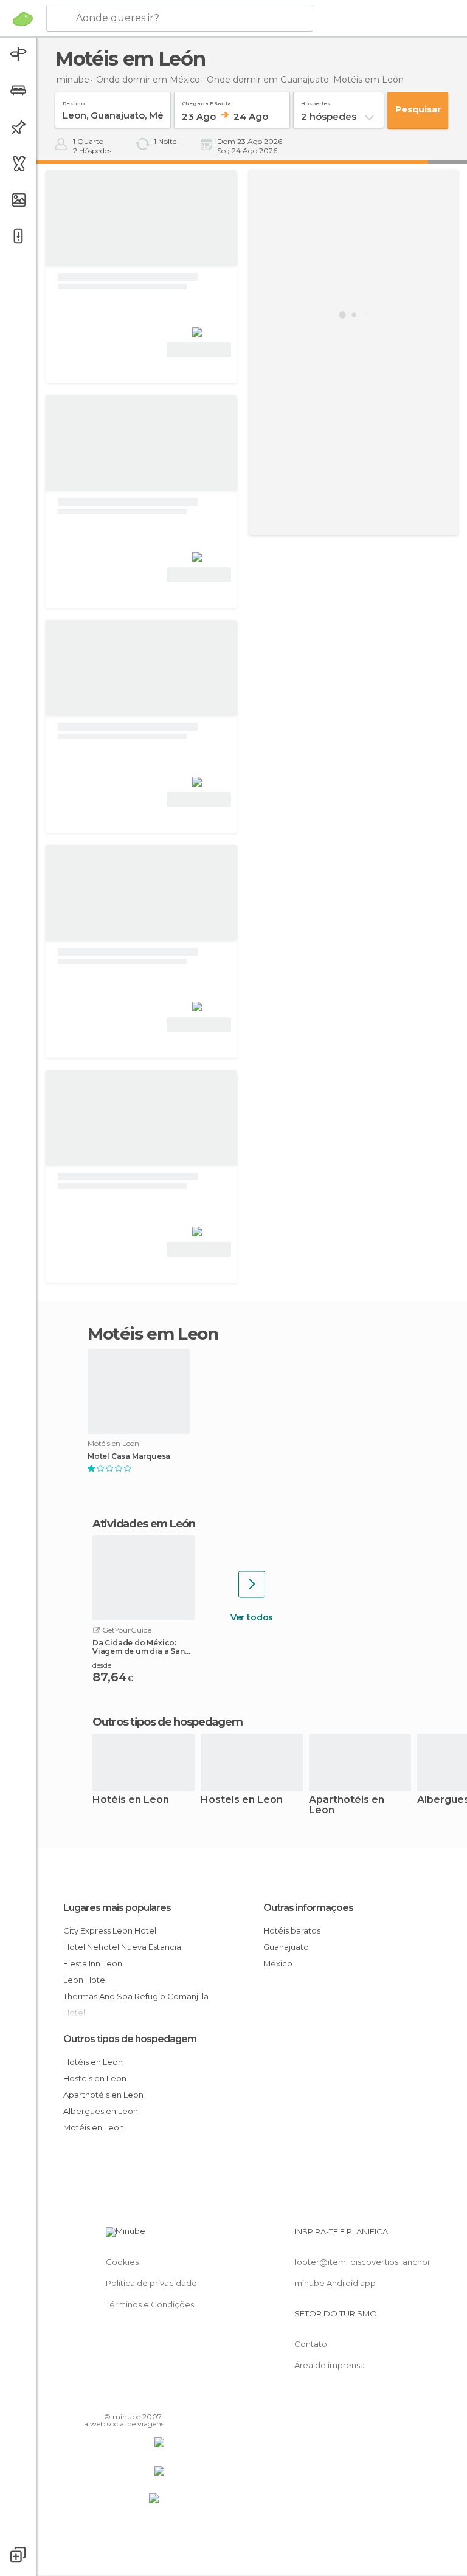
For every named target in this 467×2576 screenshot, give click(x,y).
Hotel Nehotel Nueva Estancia (122, 1947)
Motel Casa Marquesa (129, 1456)
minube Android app (335, 2283)
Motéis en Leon (94, 2127)
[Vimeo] (140, 2399)
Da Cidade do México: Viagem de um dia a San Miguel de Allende (139, 1647)
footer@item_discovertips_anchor (362, 2262)
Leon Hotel (85, 1980)
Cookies (122, 2262)
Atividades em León (144, 1524)
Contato (311, 2344)
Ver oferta (199, 350)
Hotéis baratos (292, 1930)
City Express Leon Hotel (110, 1930)
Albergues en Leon (101, 2111)
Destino (74, 101)
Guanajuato (286, 1947)
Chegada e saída (206, 101)
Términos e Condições (150, 2304)
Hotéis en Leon (131, 1800)
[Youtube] (156, 2399)
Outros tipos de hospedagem (130, 2039)
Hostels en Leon (242, 1800)
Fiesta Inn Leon (93, 1963)
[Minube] (23, 19)
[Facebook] (109, 2399)
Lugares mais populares (117, 1908)
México (278, 1963)
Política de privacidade (151, 2283)
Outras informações (308, 1908)
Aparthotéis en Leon (347, 1805)
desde (102, 1665)
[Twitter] (125, 2399)
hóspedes (316, 101)
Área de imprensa (330, 2365)
